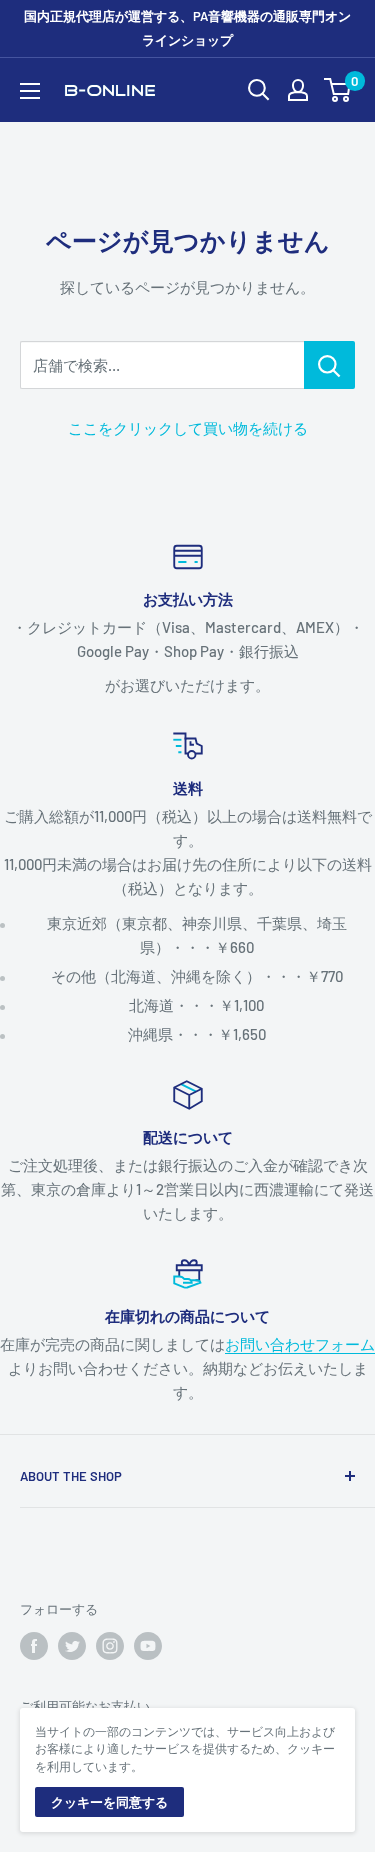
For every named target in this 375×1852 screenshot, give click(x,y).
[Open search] (259, 90)
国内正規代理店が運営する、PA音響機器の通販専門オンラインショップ (187, 28)
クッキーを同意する (109, 1802)
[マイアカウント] (298, 90)
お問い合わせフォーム (300, 1344)
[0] (338, 90)
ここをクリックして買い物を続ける (188, 428)
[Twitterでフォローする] (72, 1646)
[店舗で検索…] (329, 365)
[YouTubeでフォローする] (148, 1646)
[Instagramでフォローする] (110, 1646)
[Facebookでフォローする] (34, 1646)
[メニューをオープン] (30, 91)
